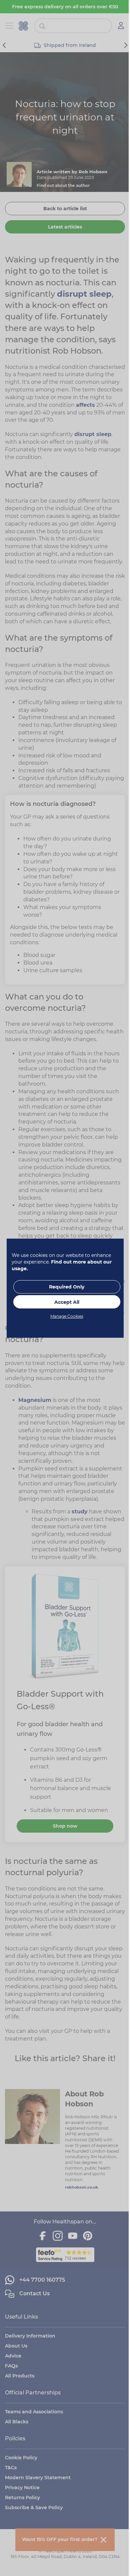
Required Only (67, 1287)
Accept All (67, 1302)
